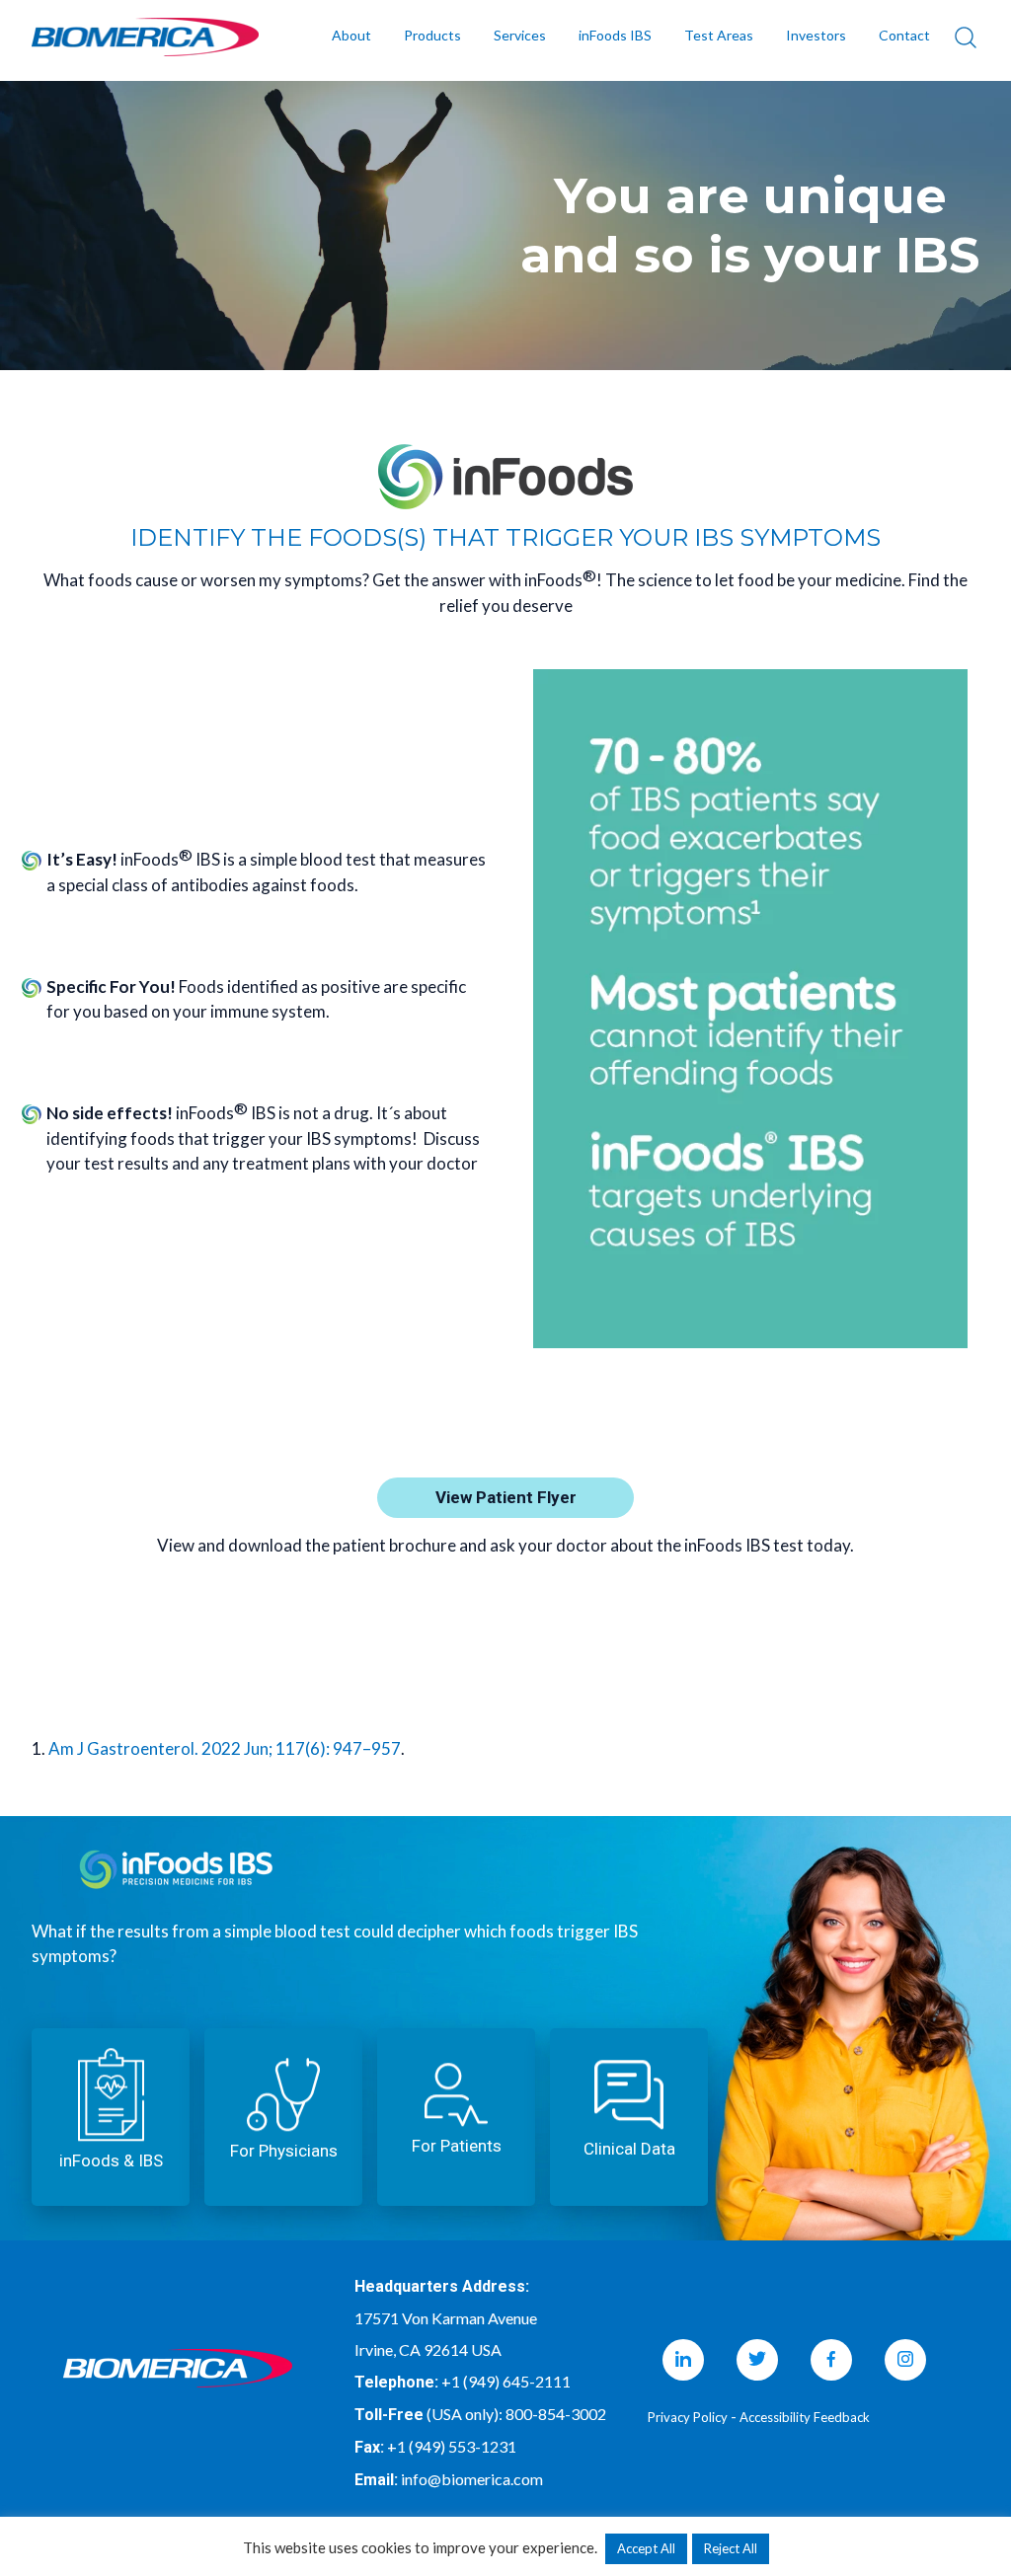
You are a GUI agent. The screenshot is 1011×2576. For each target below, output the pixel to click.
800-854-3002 (556, 2414)
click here (111, 2117)
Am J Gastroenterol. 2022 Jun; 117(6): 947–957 (225, 1748)
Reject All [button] (731, 2548)
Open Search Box (966, 38)
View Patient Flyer (506, 1497)
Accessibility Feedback (805, 2417)
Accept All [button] (646, 2548)
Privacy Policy (688, 2417)
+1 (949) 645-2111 (506, 2381)
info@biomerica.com (472, 2479)
